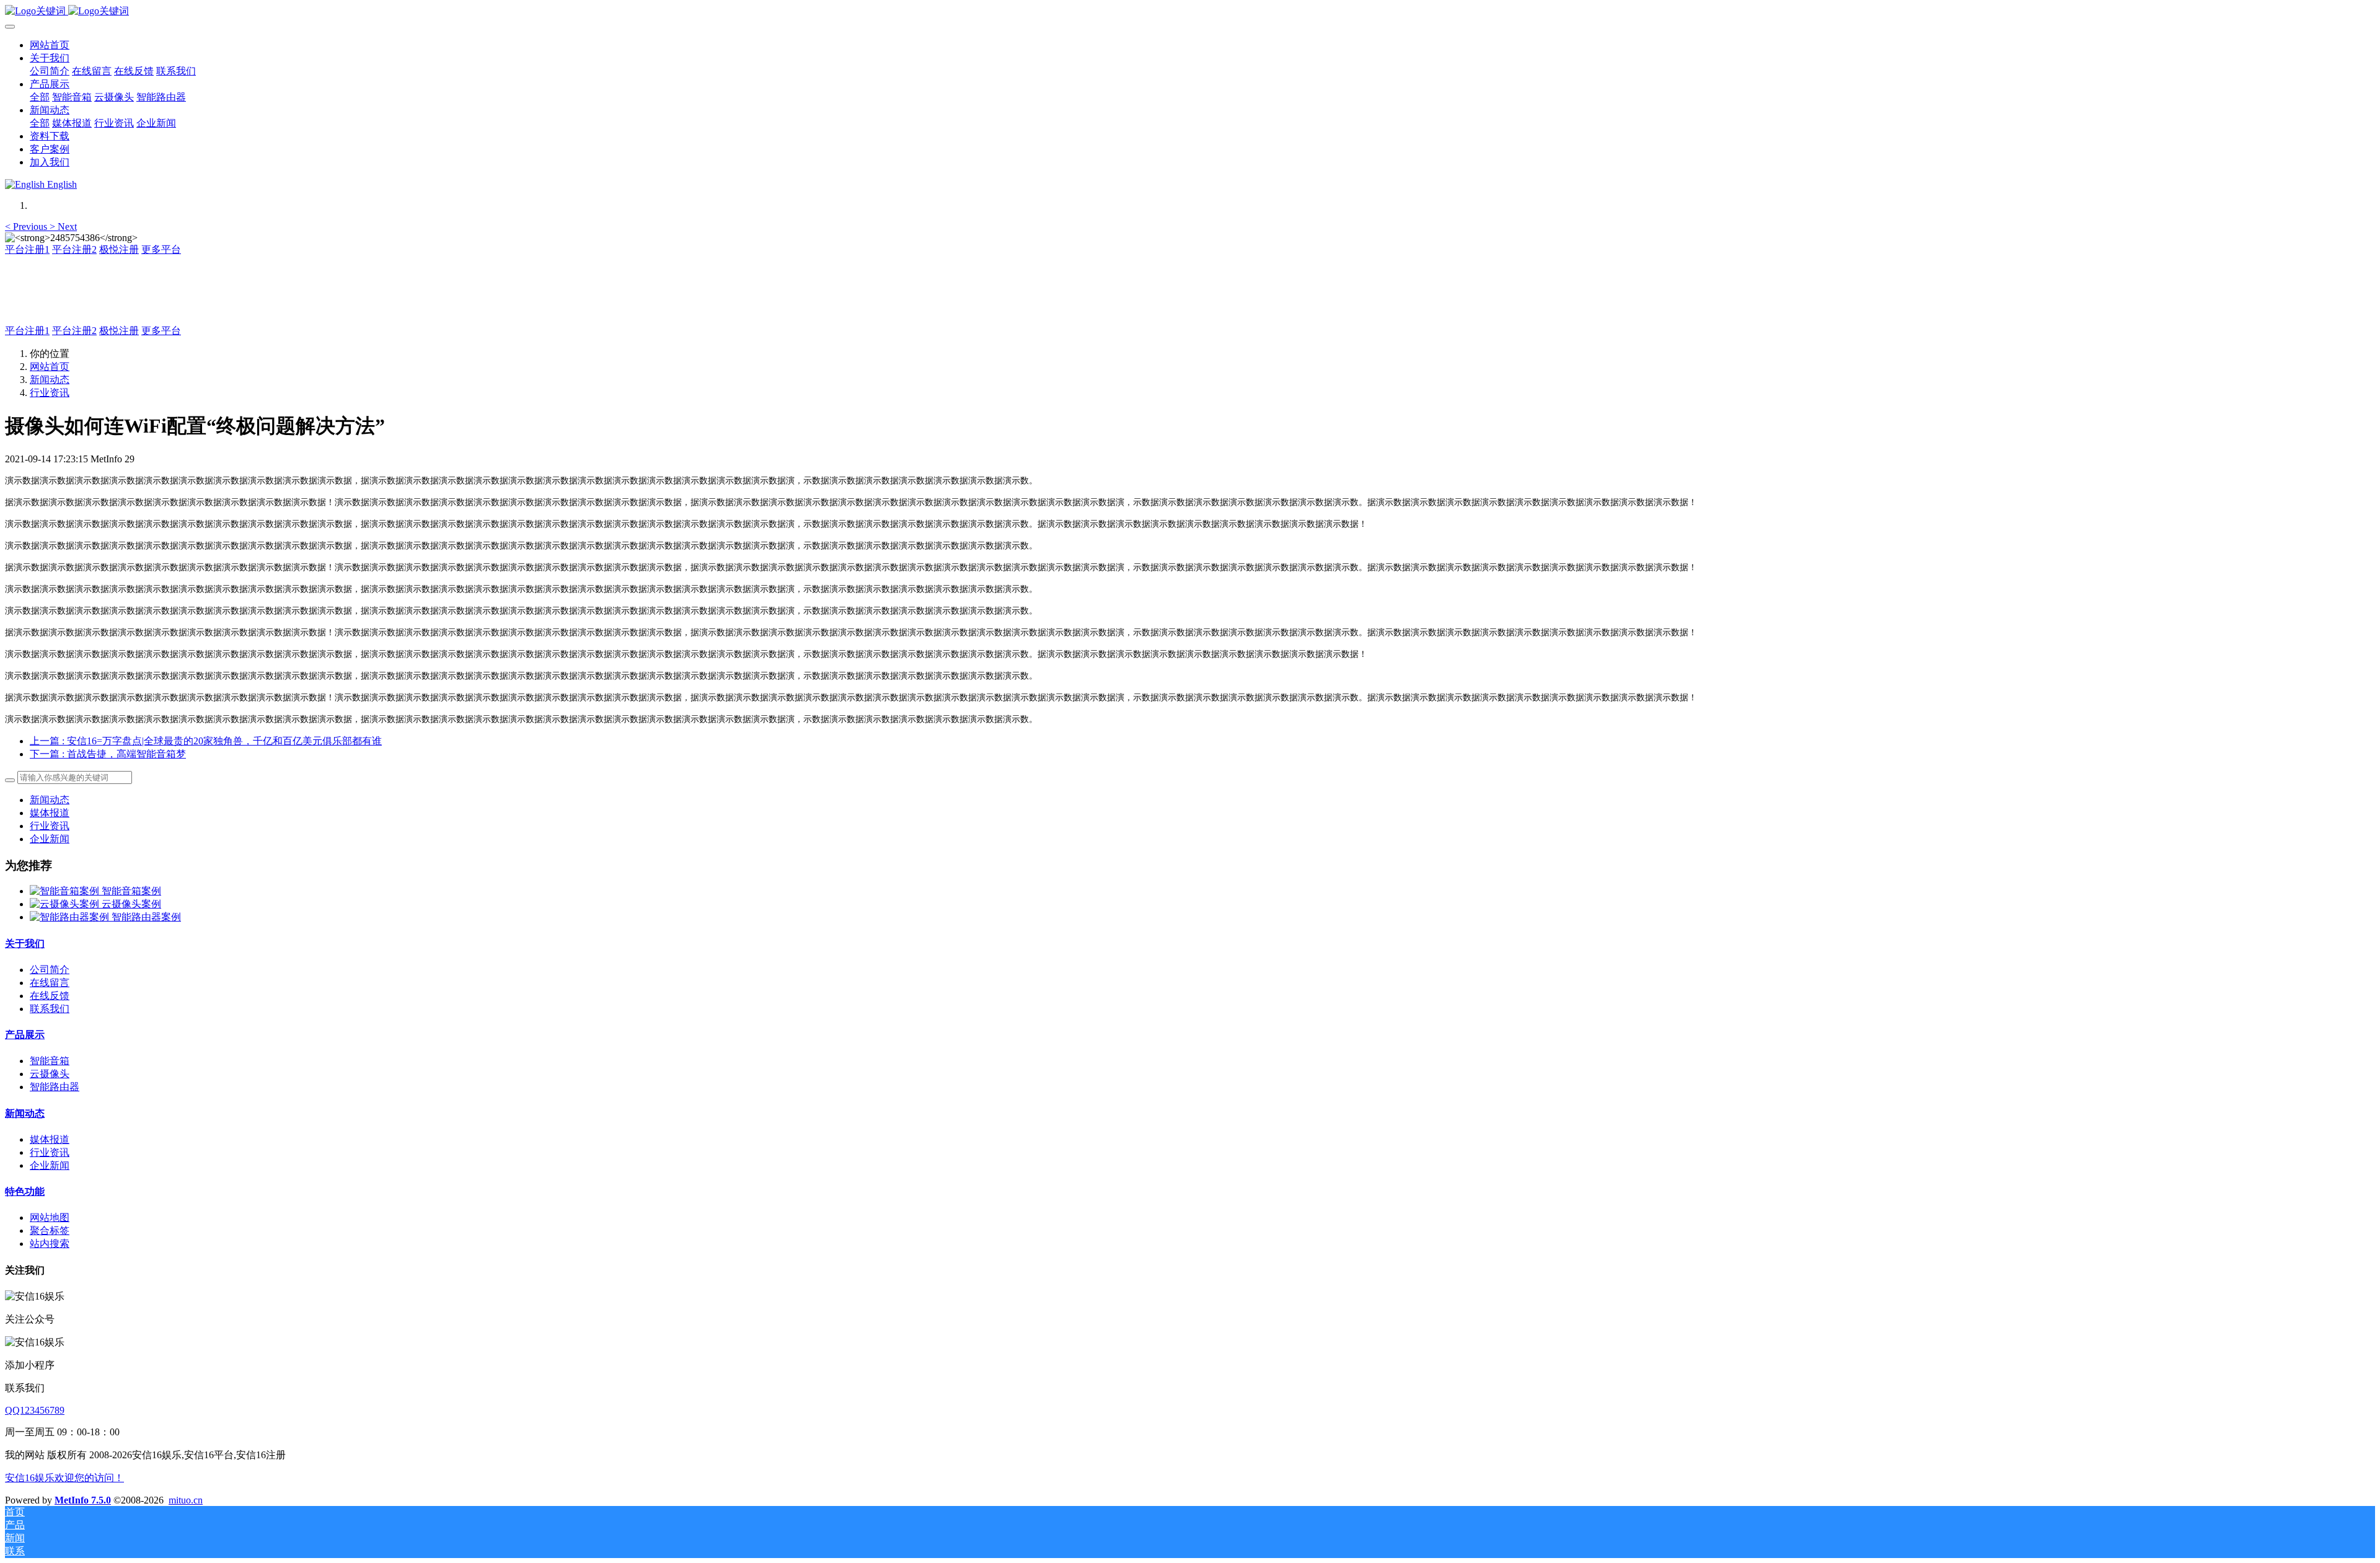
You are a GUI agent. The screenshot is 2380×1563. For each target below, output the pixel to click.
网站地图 (50, 1217)
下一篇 (108, 754)
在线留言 (50, 983)
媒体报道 (50, 813)
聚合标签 (50, 1231)
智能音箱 (50, 1061)
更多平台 (161, 249)
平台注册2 (74, 249)
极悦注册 (119, 249)
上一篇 (206, 741)
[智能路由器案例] (71, 917)
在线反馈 (50, 996)
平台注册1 (27, 249)
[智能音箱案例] (66, 891)
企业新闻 (50, 839)
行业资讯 (50, 393)
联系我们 (50, 1009)
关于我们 (25, 944)
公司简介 (50, 970)
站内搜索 (50, 1244)
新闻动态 (50, 380)
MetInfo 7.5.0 (83, 1500)
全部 (40, 97)
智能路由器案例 (146, 917)
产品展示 (25, 1035)
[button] (27, 227)
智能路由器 (55, 1087)
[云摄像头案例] (66, 904)
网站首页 (50, 45)
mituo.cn (186, 1500)
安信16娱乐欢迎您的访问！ (64, 1478)
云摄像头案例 (131, 904)
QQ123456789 (35, 1410)
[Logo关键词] (1190, 11)
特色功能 (25, 1191)
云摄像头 (50, 1074)
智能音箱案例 (131, 891)
